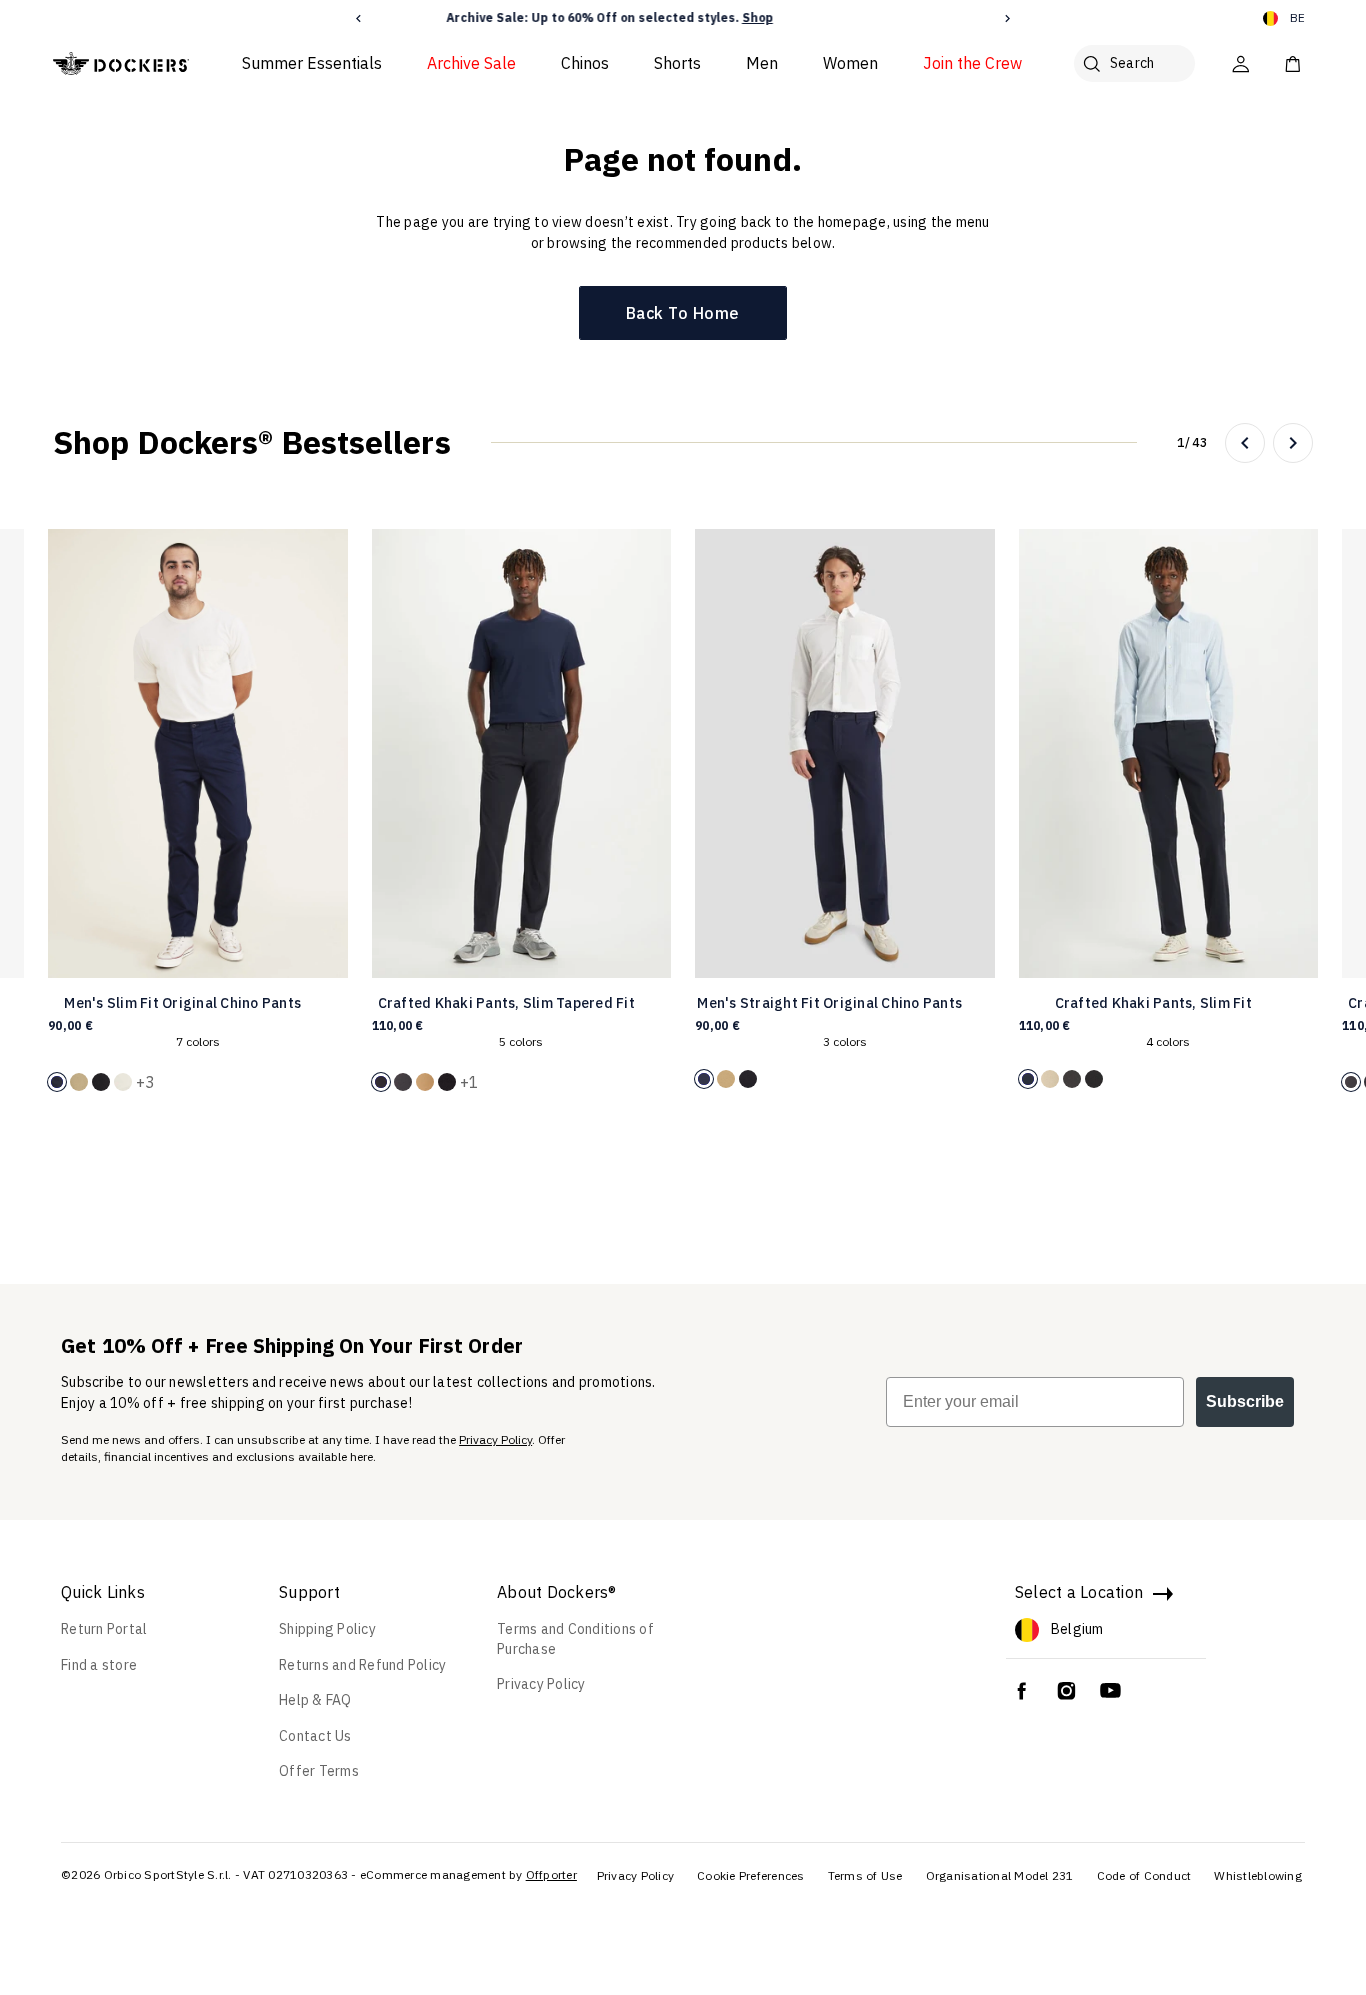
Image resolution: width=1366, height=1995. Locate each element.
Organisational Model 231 (1000, 1875)
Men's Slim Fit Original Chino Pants (182, 1003)
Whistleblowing (1258, 1875)
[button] (358, 18)
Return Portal (104, 1629)
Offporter (551, 1874)
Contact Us (315, 1736)
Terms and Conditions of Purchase (575, 1639)
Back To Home (683, 313)
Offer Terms (319, 1771)
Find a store (99, 1665)
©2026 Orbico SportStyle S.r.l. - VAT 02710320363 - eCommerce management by (292, 1874)
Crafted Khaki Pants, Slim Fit (1153, 1003)
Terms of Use (865, 1875)
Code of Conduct (1144, 1875)
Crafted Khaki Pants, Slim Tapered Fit (506, 1003)
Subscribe (1245, 1401)
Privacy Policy (495, 1439)
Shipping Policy (327, 1629)
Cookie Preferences (751, 1875)
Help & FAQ (315, 1700)
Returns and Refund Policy (362, 1665)
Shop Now (801, 17)
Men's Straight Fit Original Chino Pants (829, 1003)
